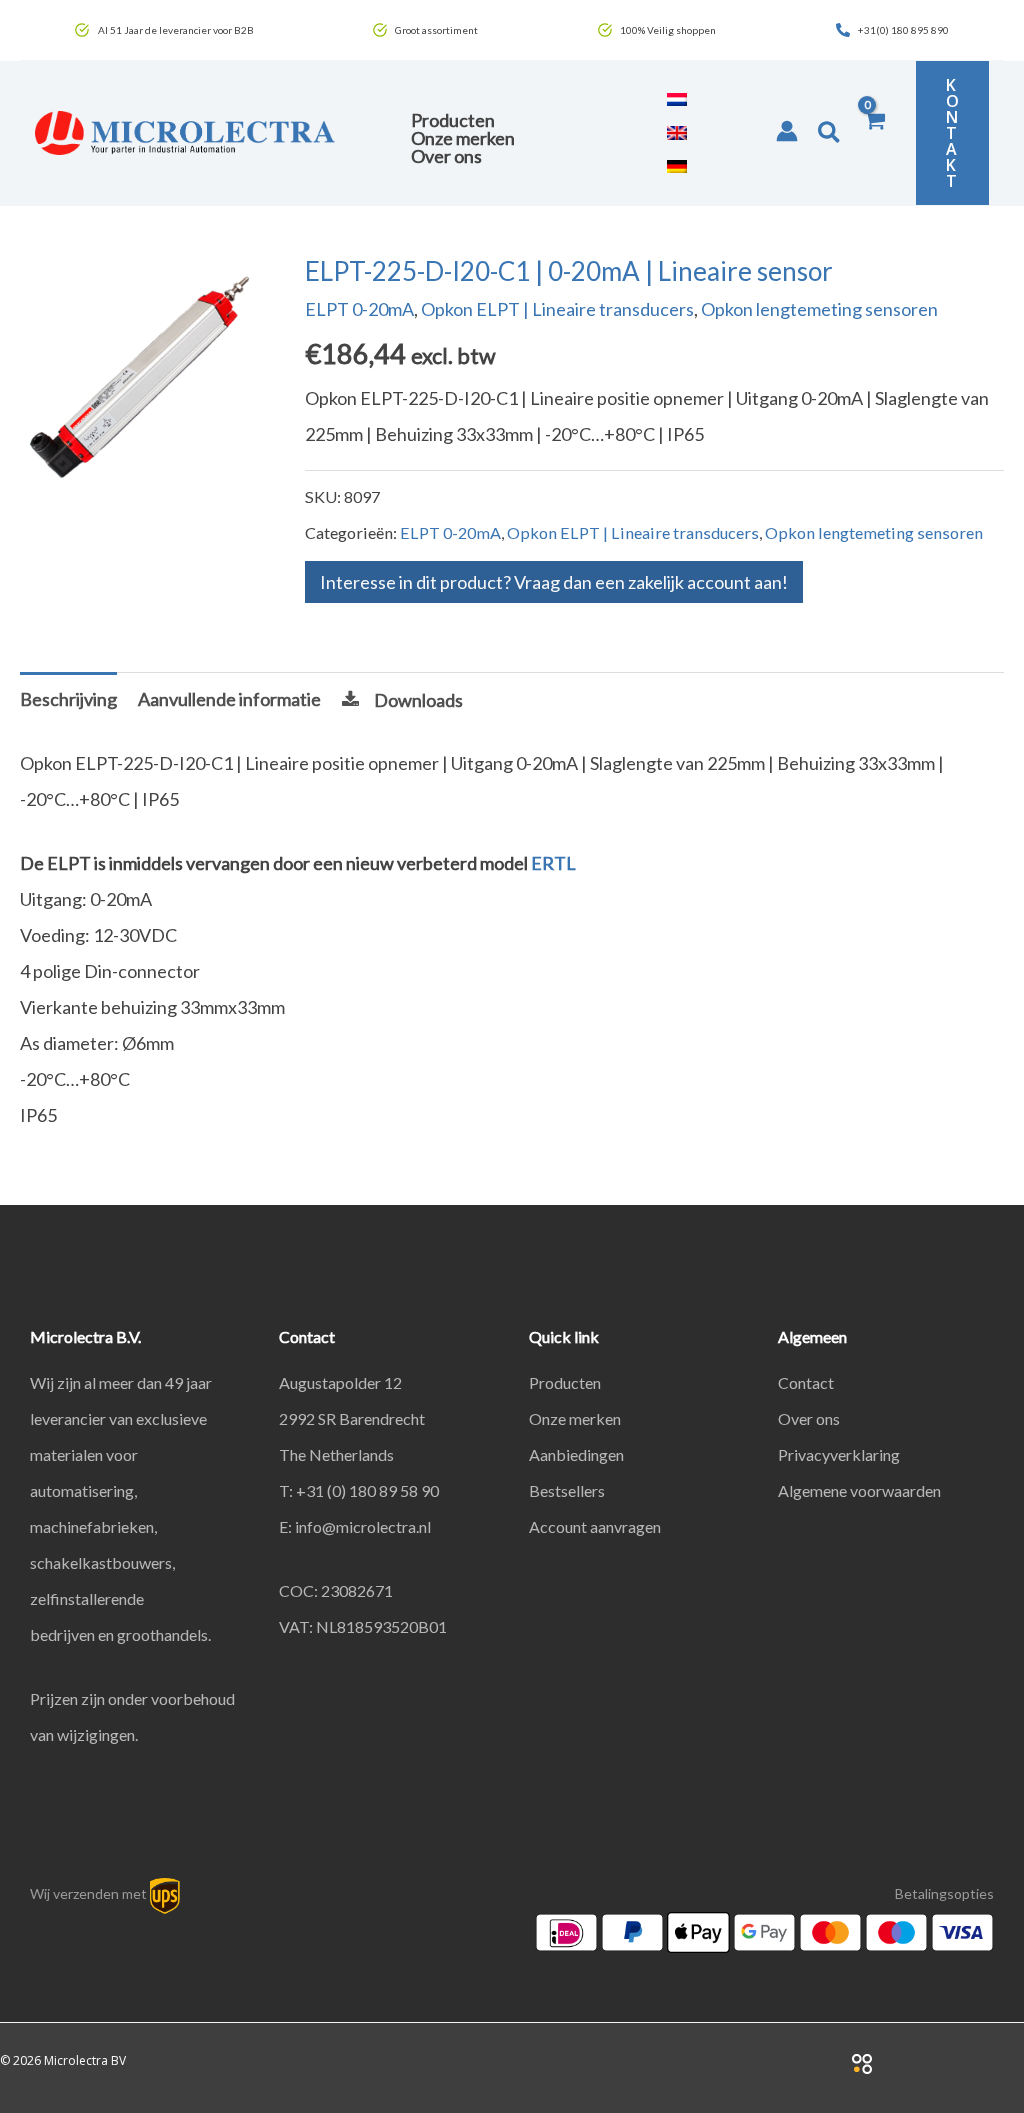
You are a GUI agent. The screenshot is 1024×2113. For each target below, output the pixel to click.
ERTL (553, 863)
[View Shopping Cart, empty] (874, 133)
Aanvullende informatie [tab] (229, 699)
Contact (806, 1382)
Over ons (809, 1418)
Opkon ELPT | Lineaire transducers (557, 309)
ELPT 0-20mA (359, 309)
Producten (565, 1382)
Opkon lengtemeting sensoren (819, 309)
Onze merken (575, 1418)
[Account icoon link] (787, 131)
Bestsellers (567, 1490)
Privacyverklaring (839, 1454)
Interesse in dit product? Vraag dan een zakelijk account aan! (554, 582)
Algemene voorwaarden (859, 1490)
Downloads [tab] (418, 700)
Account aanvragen (595, 1526)
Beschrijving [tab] (68, 699)
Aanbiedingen (576, 1454)
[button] (830, 133)
